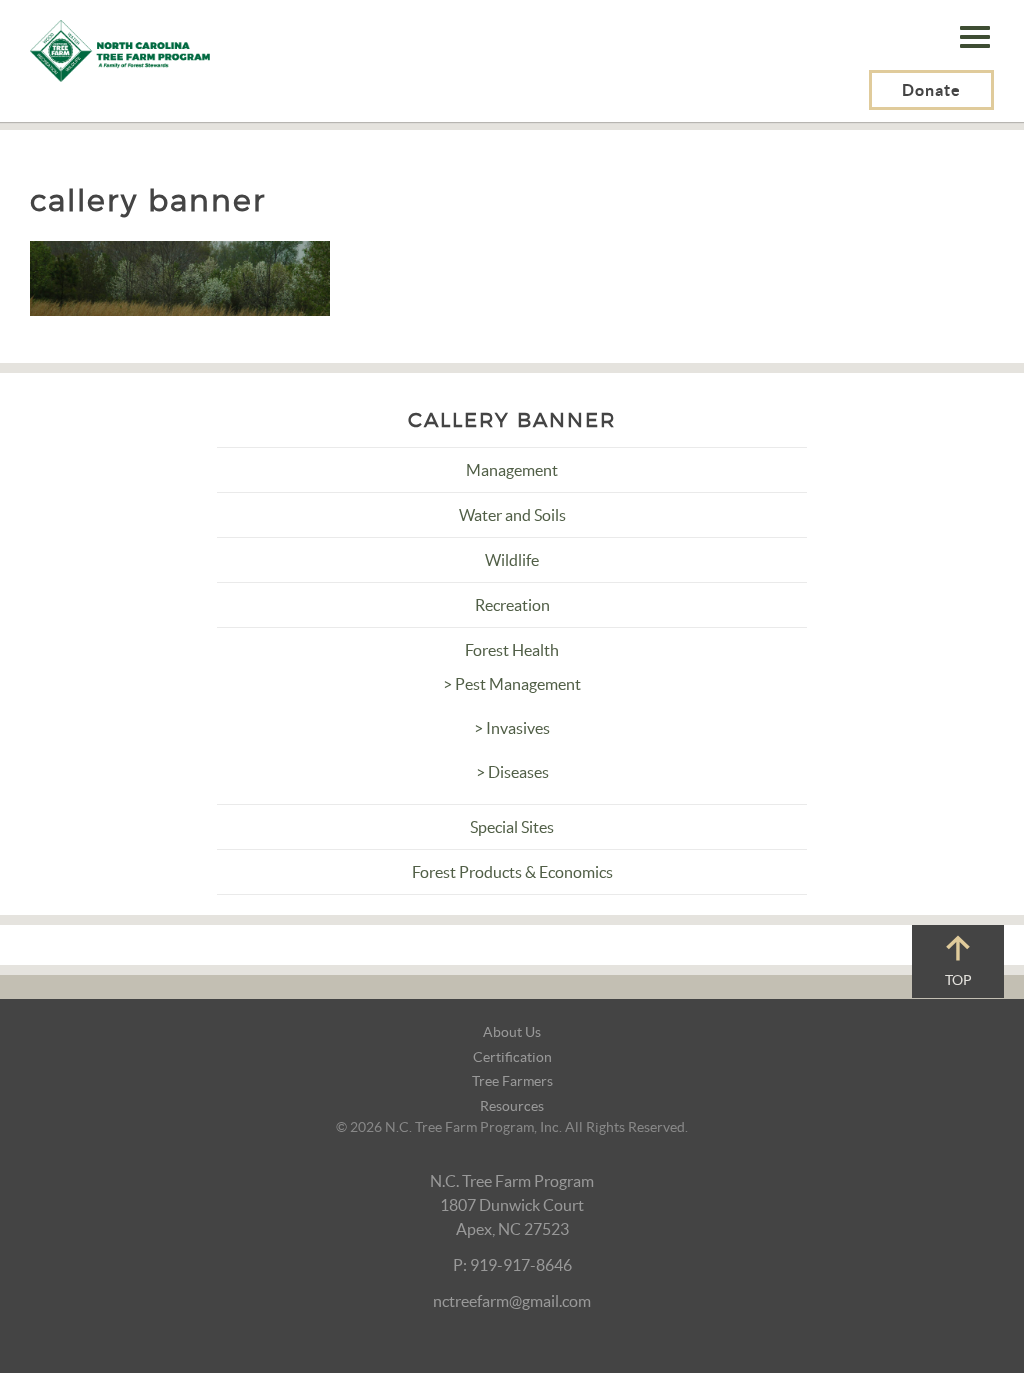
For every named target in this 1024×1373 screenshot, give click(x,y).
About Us (512, 1032)
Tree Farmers (512, 1081)
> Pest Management (512, 684)
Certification (512, 1057)
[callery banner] (180, 276)
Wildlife (512, 560)
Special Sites (512, 827)
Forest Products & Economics (512, 872)
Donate (931, 90)
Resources (512, 1106)
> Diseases (512, 772)
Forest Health (512, 650)
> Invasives (512, 728)
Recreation (512, 605)
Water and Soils (512, 515)
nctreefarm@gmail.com (512, 1301)
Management (512, 470)
